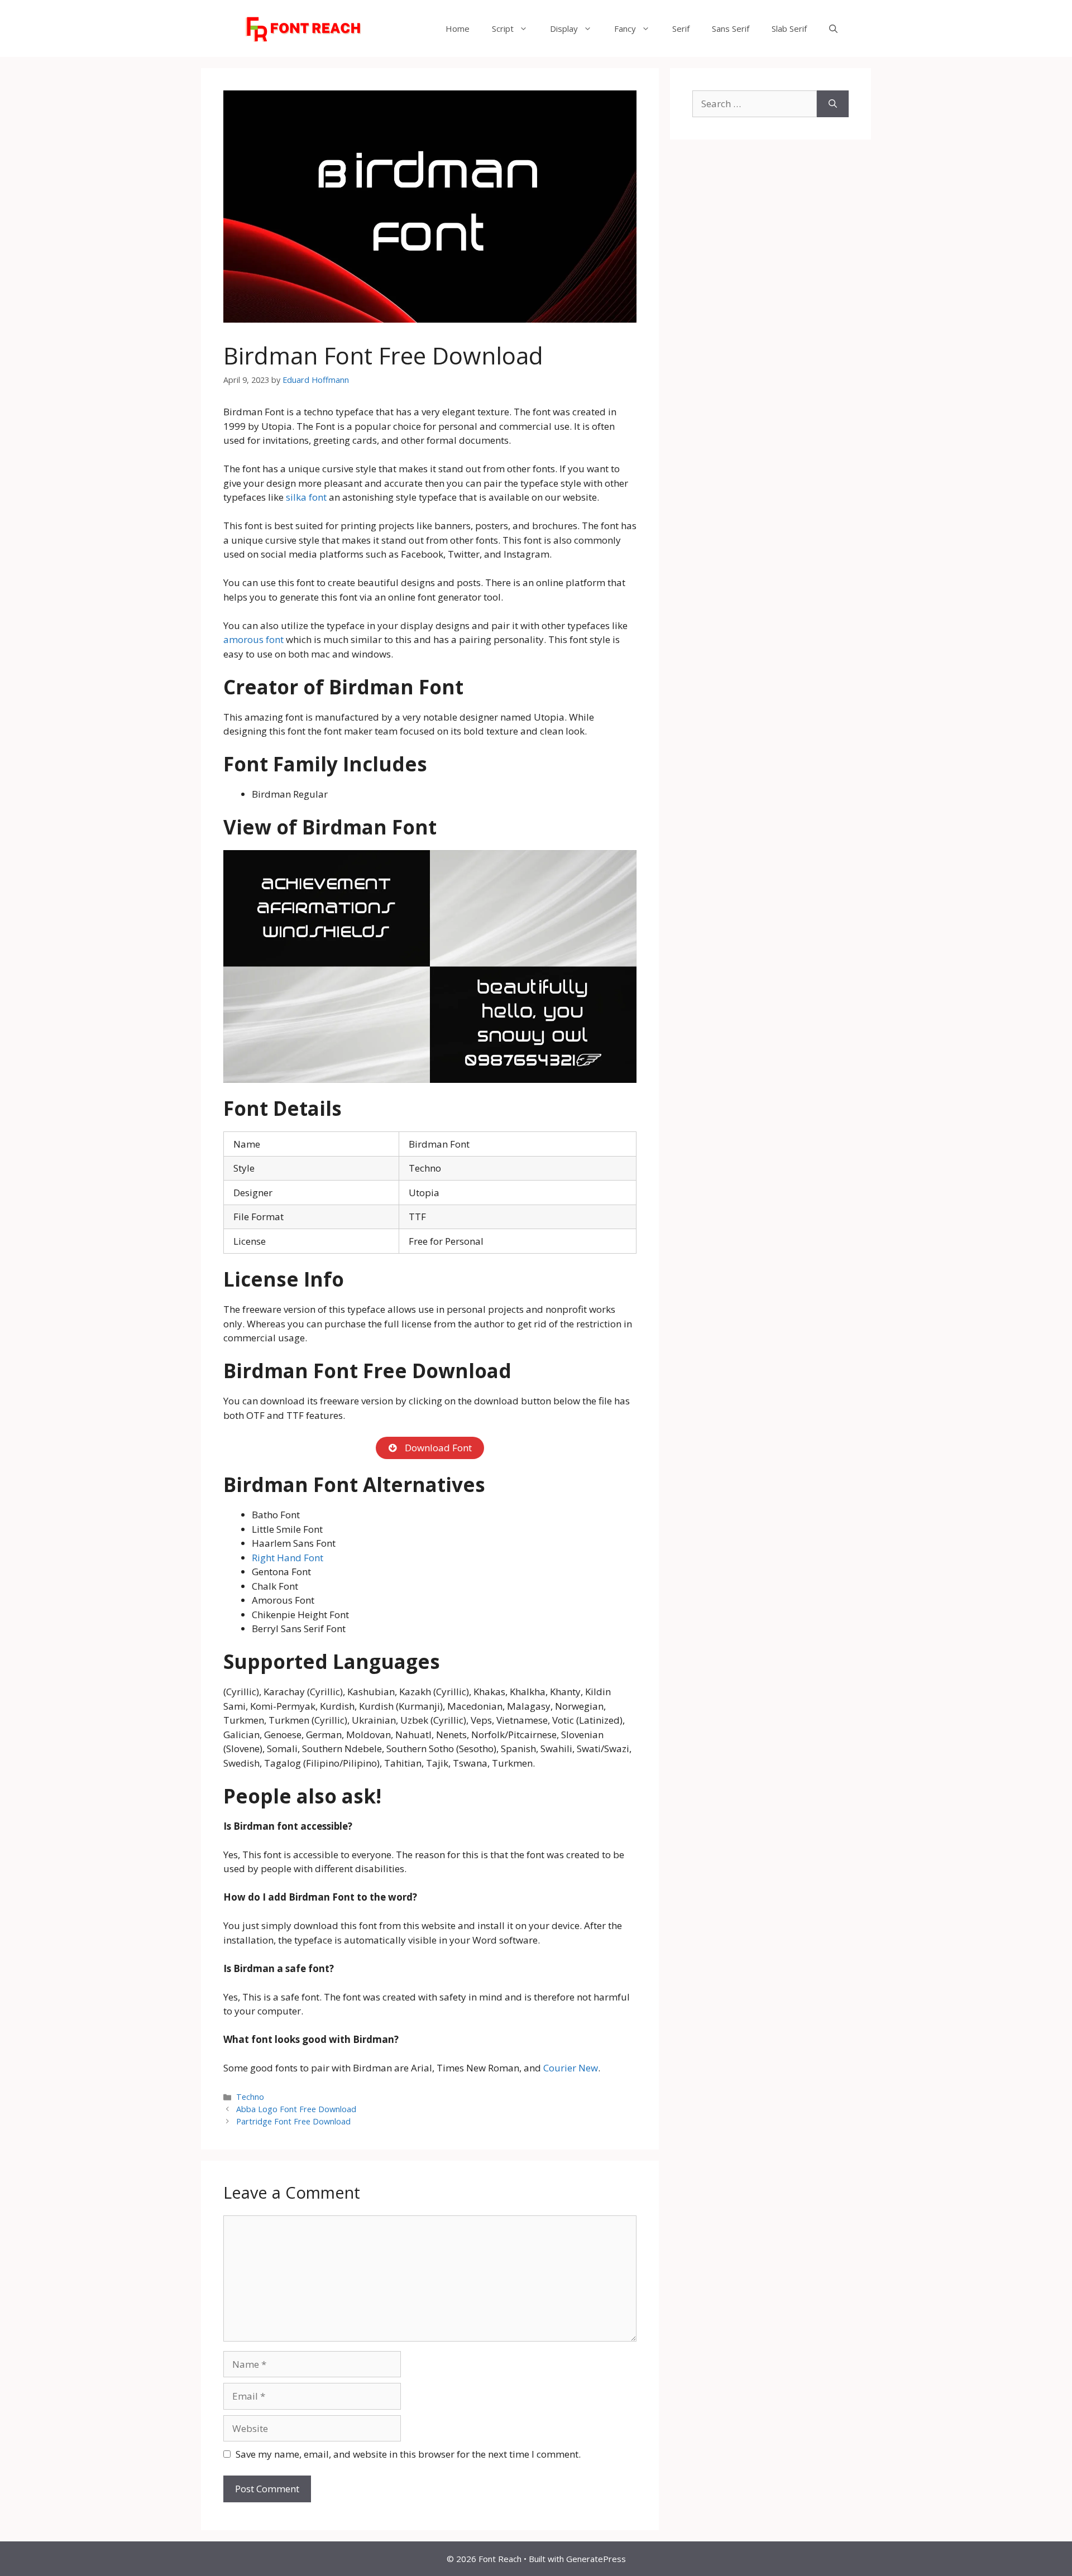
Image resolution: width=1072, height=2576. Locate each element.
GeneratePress (596, 2559)
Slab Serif (789, 28)
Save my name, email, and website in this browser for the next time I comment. (408, 2454)
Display (564, 28)
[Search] (833, 104)
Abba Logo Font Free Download (296, 2109)
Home (458, 28)
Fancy (625, 28)
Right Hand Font (288, 1558)
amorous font (255, 639)
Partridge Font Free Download (293, 2121)
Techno (250, 2097)
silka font (307, 497)
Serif (681, 28)
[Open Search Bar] (833, 28)
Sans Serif (731, 28)
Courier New (571, 2068)
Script (503, 28)
